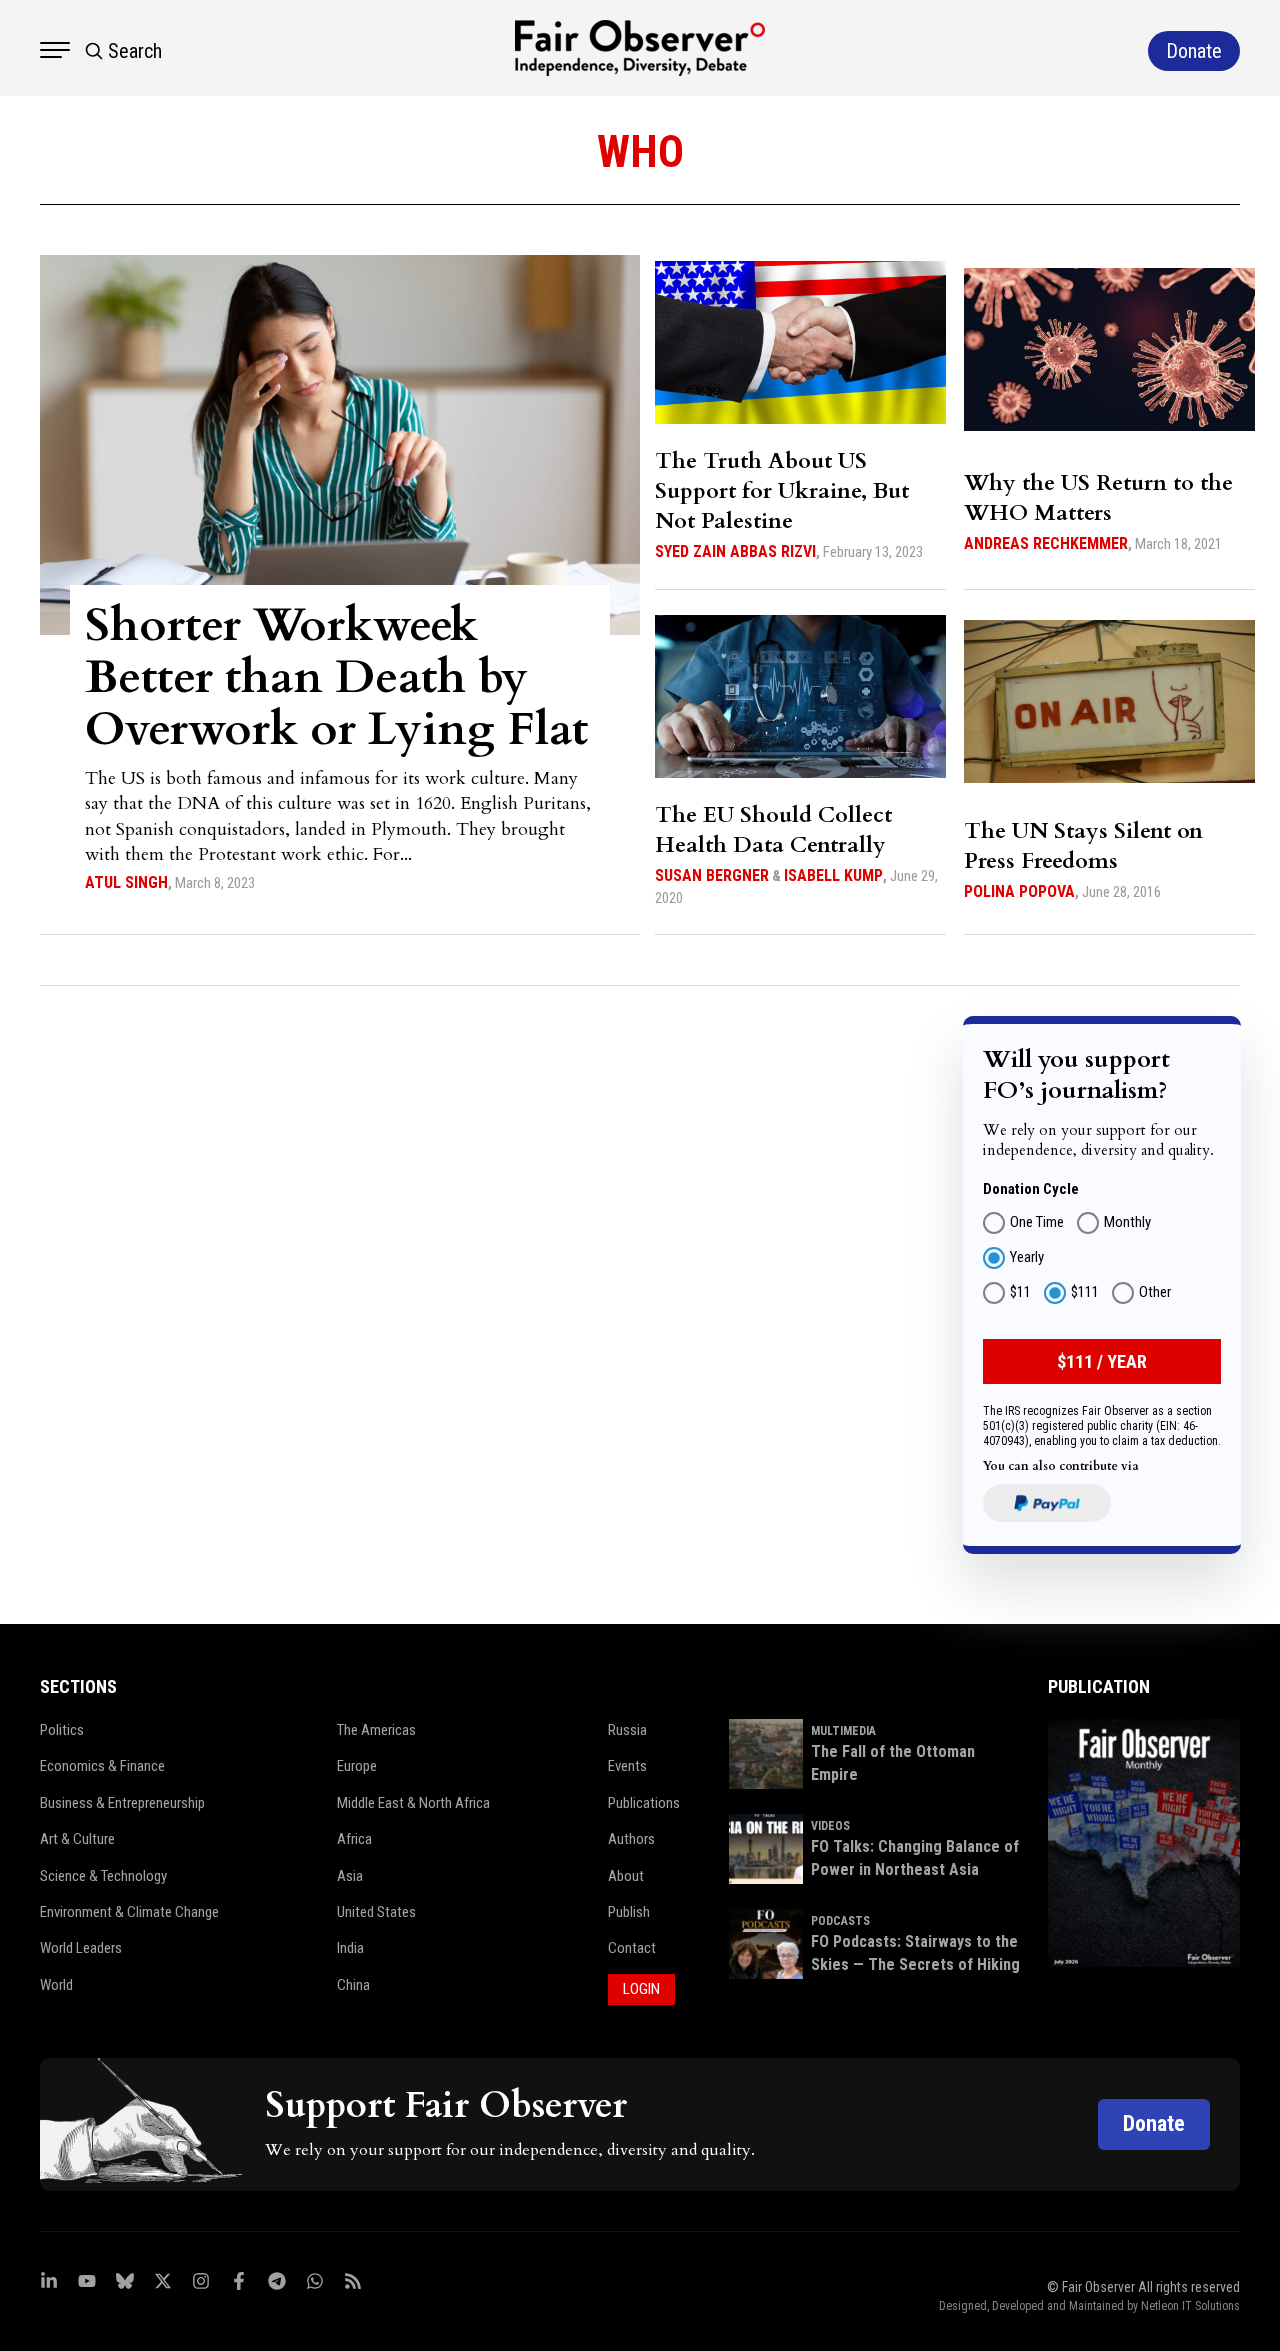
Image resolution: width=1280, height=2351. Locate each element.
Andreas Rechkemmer (1046, 543)
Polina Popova (1019, 891)
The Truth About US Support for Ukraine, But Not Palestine (782, 491)
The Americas (376, 1730)
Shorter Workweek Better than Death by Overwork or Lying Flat (336, 677)
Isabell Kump (833, 875)
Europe (357, 1766)
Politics (62, 1730)
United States (376, 1912)
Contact (632, 1948)
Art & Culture (77, 1839)
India (350, 1948)
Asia (350, 1876)
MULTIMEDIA (843, 1731)
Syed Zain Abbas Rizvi (735, 551)
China (353, 1985)
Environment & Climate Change (129, 1912)
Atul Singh (126, 882)
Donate (1154, 2123)
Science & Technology (103, 1876)
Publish (629, 1912)
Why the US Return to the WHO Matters (1098, 498)
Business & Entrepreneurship (122, 1803)
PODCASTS (840, 1921)
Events (627, 1766)
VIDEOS (830, 1826)
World (56, 1985)
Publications (644, 1803)
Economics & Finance (102, 1766)
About (626, 1876)
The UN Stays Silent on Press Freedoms (1083, 846)
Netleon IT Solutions (1190, 2306)
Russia (627, 1730)
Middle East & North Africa (413, 1803)
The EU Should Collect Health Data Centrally (773, 830)
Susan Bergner (712, 875)
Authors (631, 1839)
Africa (354, 1839)
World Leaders (81, 1948)
